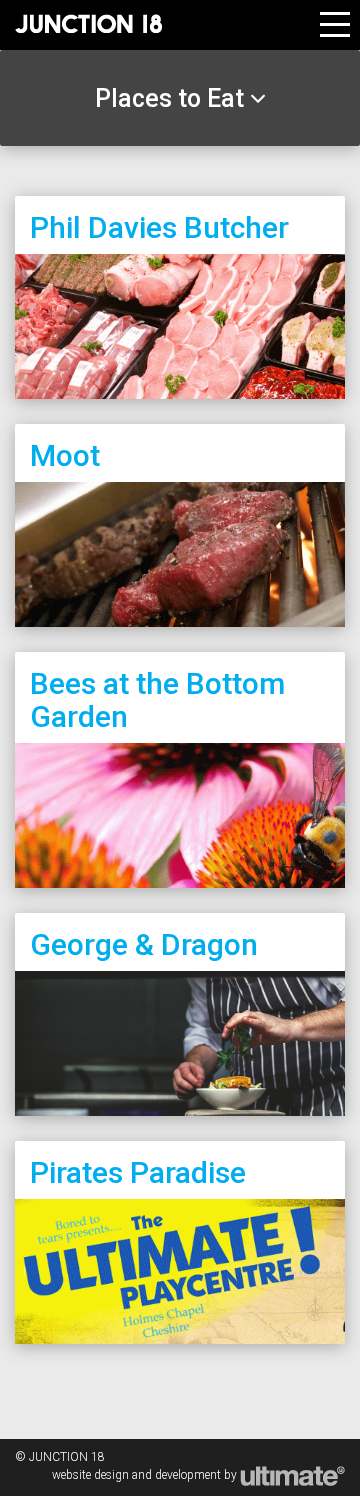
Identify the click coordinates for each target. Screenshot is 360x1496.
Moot (65, 455)
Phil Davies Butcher (159, 227)
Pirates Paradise (138, 1172)
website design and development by (146, 1475)
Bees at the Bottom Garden (157, 700)
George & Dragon (144, 944)
